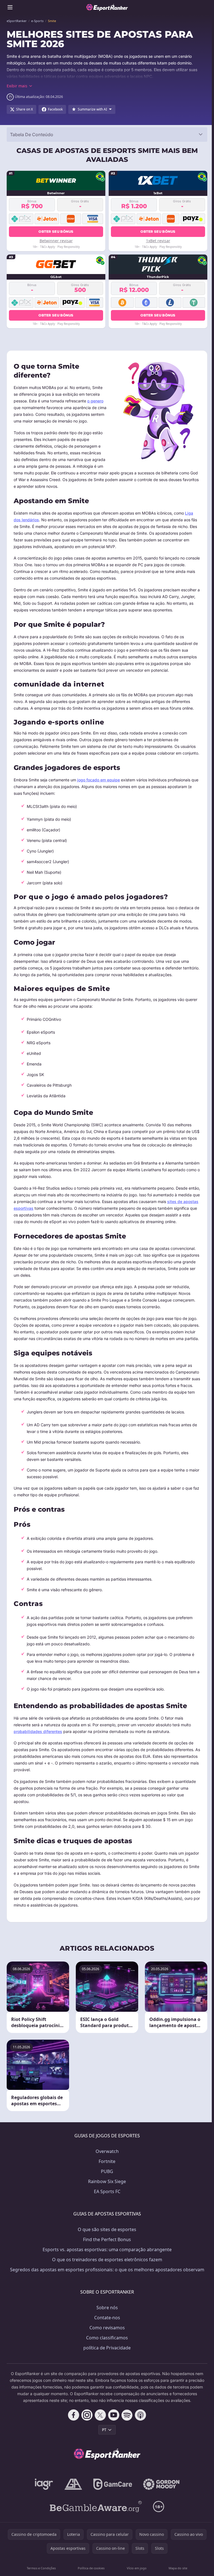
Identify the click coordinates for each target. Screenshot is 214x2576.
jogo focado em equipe (99, 780)
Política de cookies (91, 2568)
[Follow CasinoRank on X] (100, 2415)
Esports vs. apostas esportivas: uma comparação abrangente (107, 2250)
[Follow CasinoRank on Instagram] (87, 2415)
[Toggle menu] (10, 7)
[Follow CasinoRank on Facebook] (74, 2415)
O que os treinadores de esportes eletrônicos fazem (107, 2260)
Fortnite (107, 2161)
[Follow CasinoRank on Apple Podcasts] (140, 2415)
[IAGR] (44, 2484)
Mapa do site (178, 2568)
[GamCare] (113, 2484)
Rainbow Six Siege (107, 2181)
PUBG (107, 2171)
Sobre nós (107, 2308)
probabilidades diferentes (38, 1731)
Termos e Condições (41, 2568)
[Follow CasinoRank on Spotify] (127, 2415)
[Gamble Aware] (96, 2507)
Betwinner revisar (56, 241)
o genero (95, 401)
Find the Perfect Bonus (107, 2239)
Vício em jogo (137, 2568)
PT (104, 2430)
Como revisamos (107, 2328)
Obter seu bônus (56, 231)
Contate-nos (107, 2318)
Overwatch (107, 2151)
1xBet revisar (158, 241)
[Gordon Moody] (161, 2484)
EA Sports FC (107, 2191)
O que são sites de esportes (107, 2229)
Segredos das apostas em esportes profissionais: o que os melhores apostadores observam (107, 2270)
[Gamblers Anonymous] (73, 2484)
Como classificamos (107, 2338)
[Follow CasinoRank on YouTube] (114, 2415)
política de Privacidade (107, 2348)
